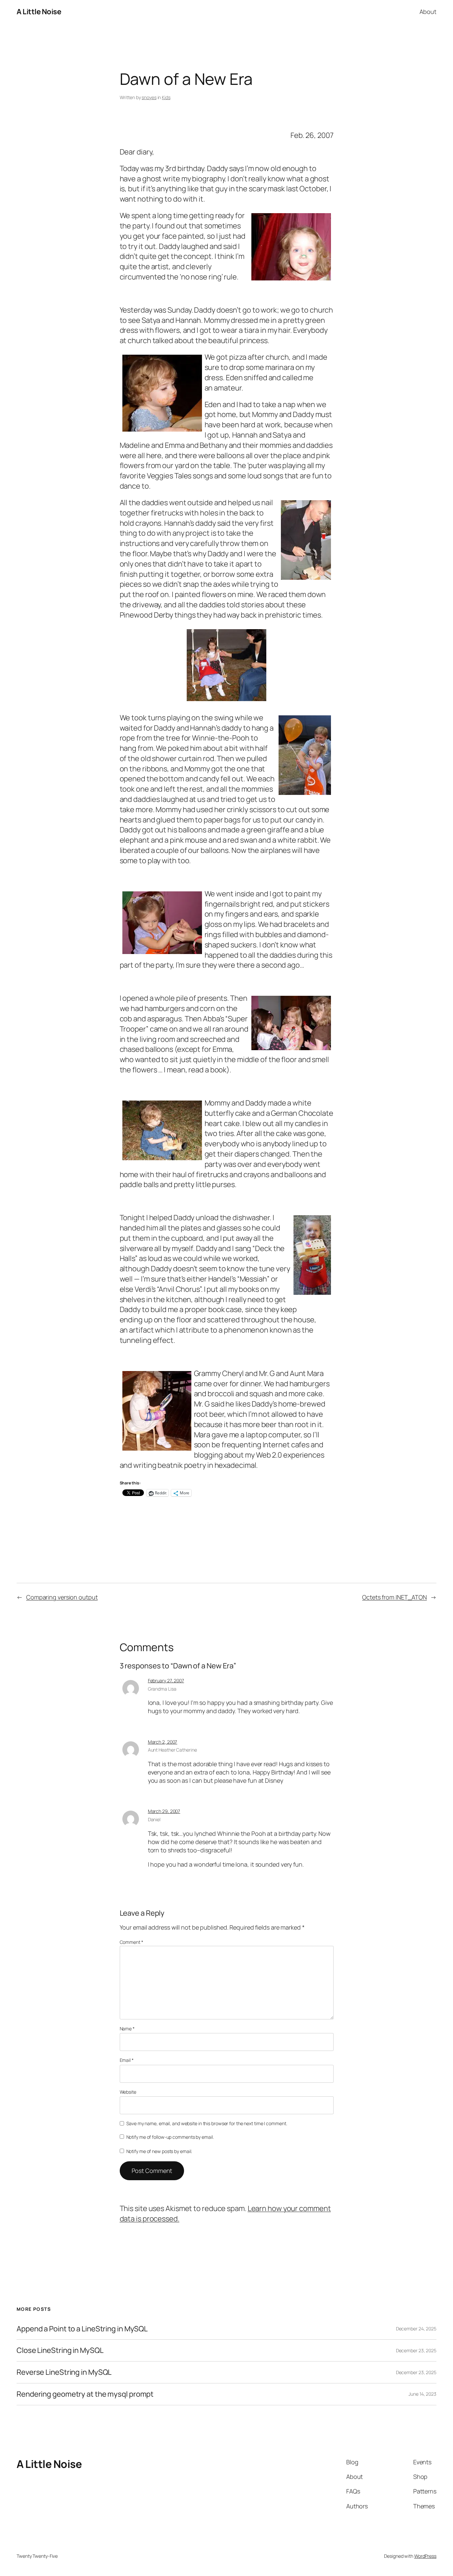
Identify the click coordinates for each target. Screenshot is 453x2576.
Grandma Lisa (162, 1689)
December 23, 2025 (416, 2350)
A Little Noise (39, 12)
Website (128, 2092)
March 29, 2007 (164, 1811)
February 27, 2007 (166, 1680)
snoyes (149, 97)
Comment (131, 1942)
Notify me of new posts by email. (159, 2151)
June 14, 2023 (422, 2394)
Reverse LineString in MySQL (64, 2372)
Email (127, 2060)
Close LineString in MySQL (60, 2350)
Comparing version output (62, 1597)
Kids (166, 97)
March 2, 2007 (163, 1742)
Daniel (154, 1819)
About (428, 12)
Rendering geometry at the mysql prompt (85, 2394)
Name (127, 2029)
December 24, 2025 (416, 2329)
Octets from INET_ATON (394, 1597)
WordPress (425, 2556)
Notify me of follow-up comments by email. (170, 2137)
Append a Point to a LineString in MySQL (82, 2329)
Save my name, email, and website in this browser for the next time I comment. (207, 2123)
